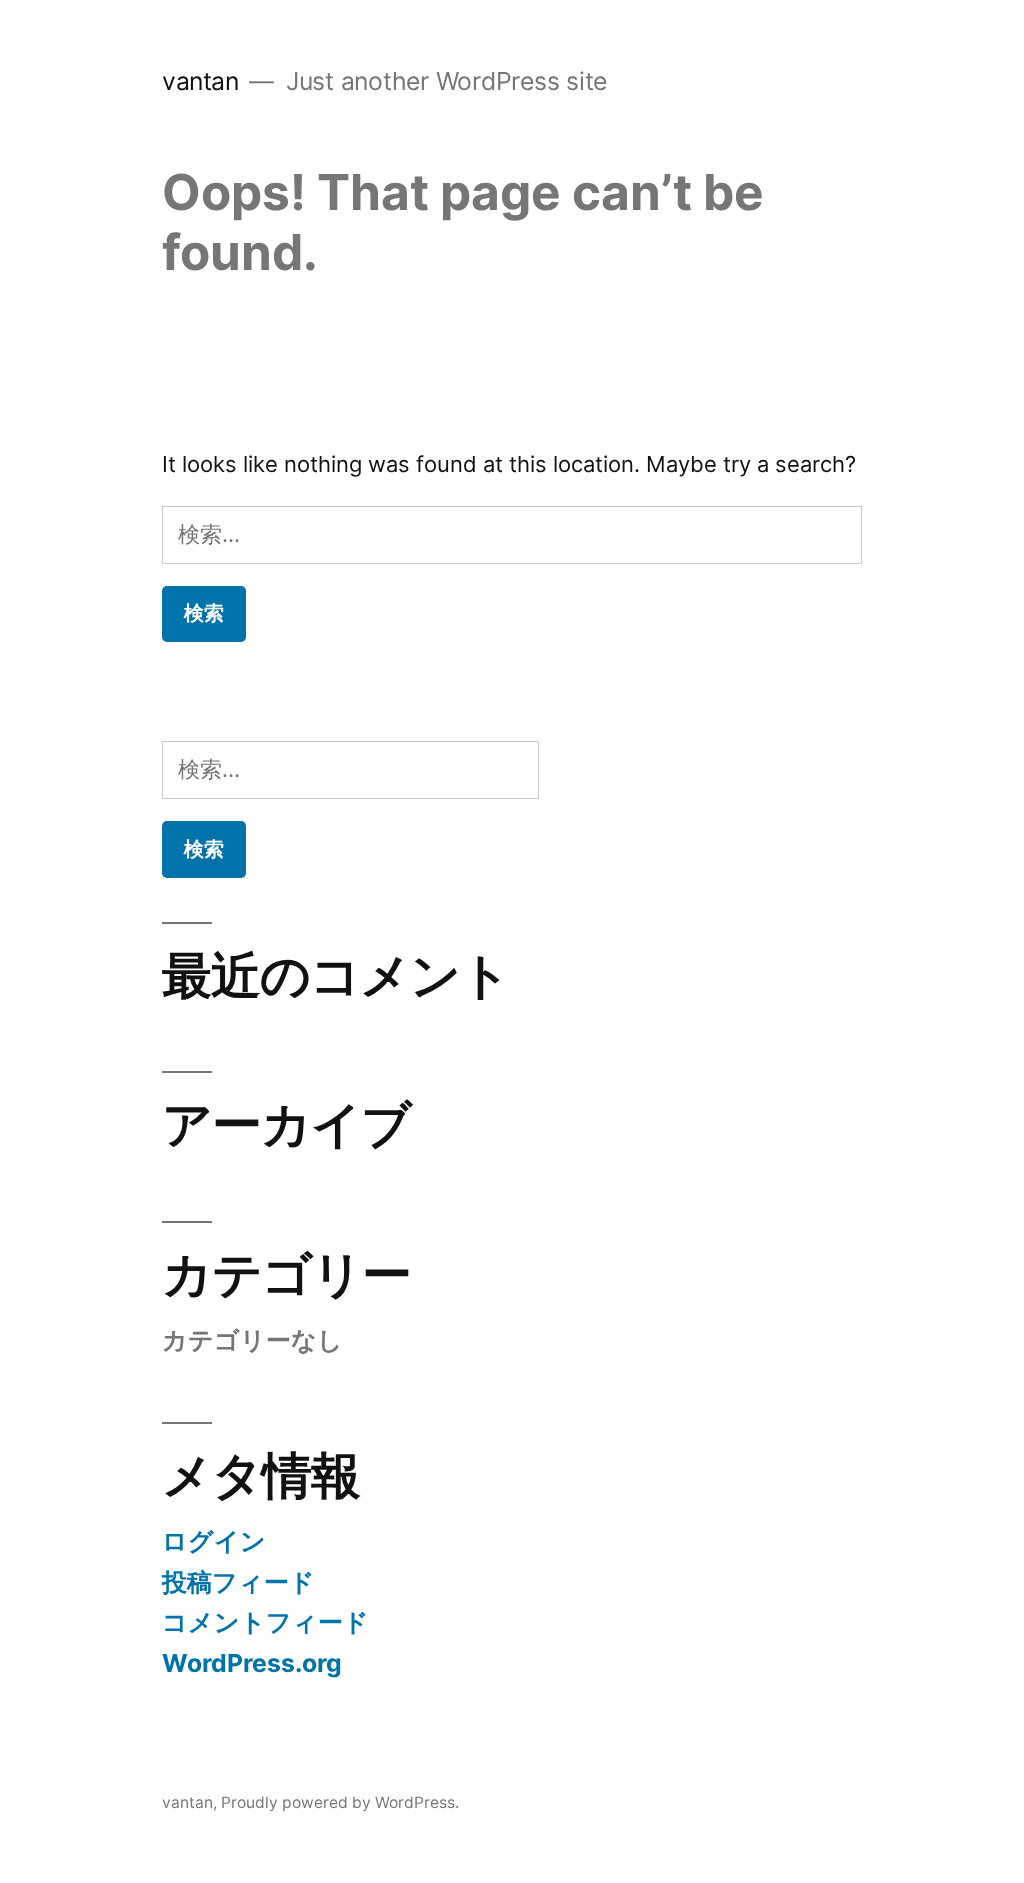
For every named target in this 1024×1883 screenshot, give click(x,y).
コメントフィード (265, 1622)
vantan (200, 81)
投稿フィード (238, 1582)
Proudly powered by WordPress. (340, 1802)
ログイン (214, 1541)
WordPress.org (252, 1663)
